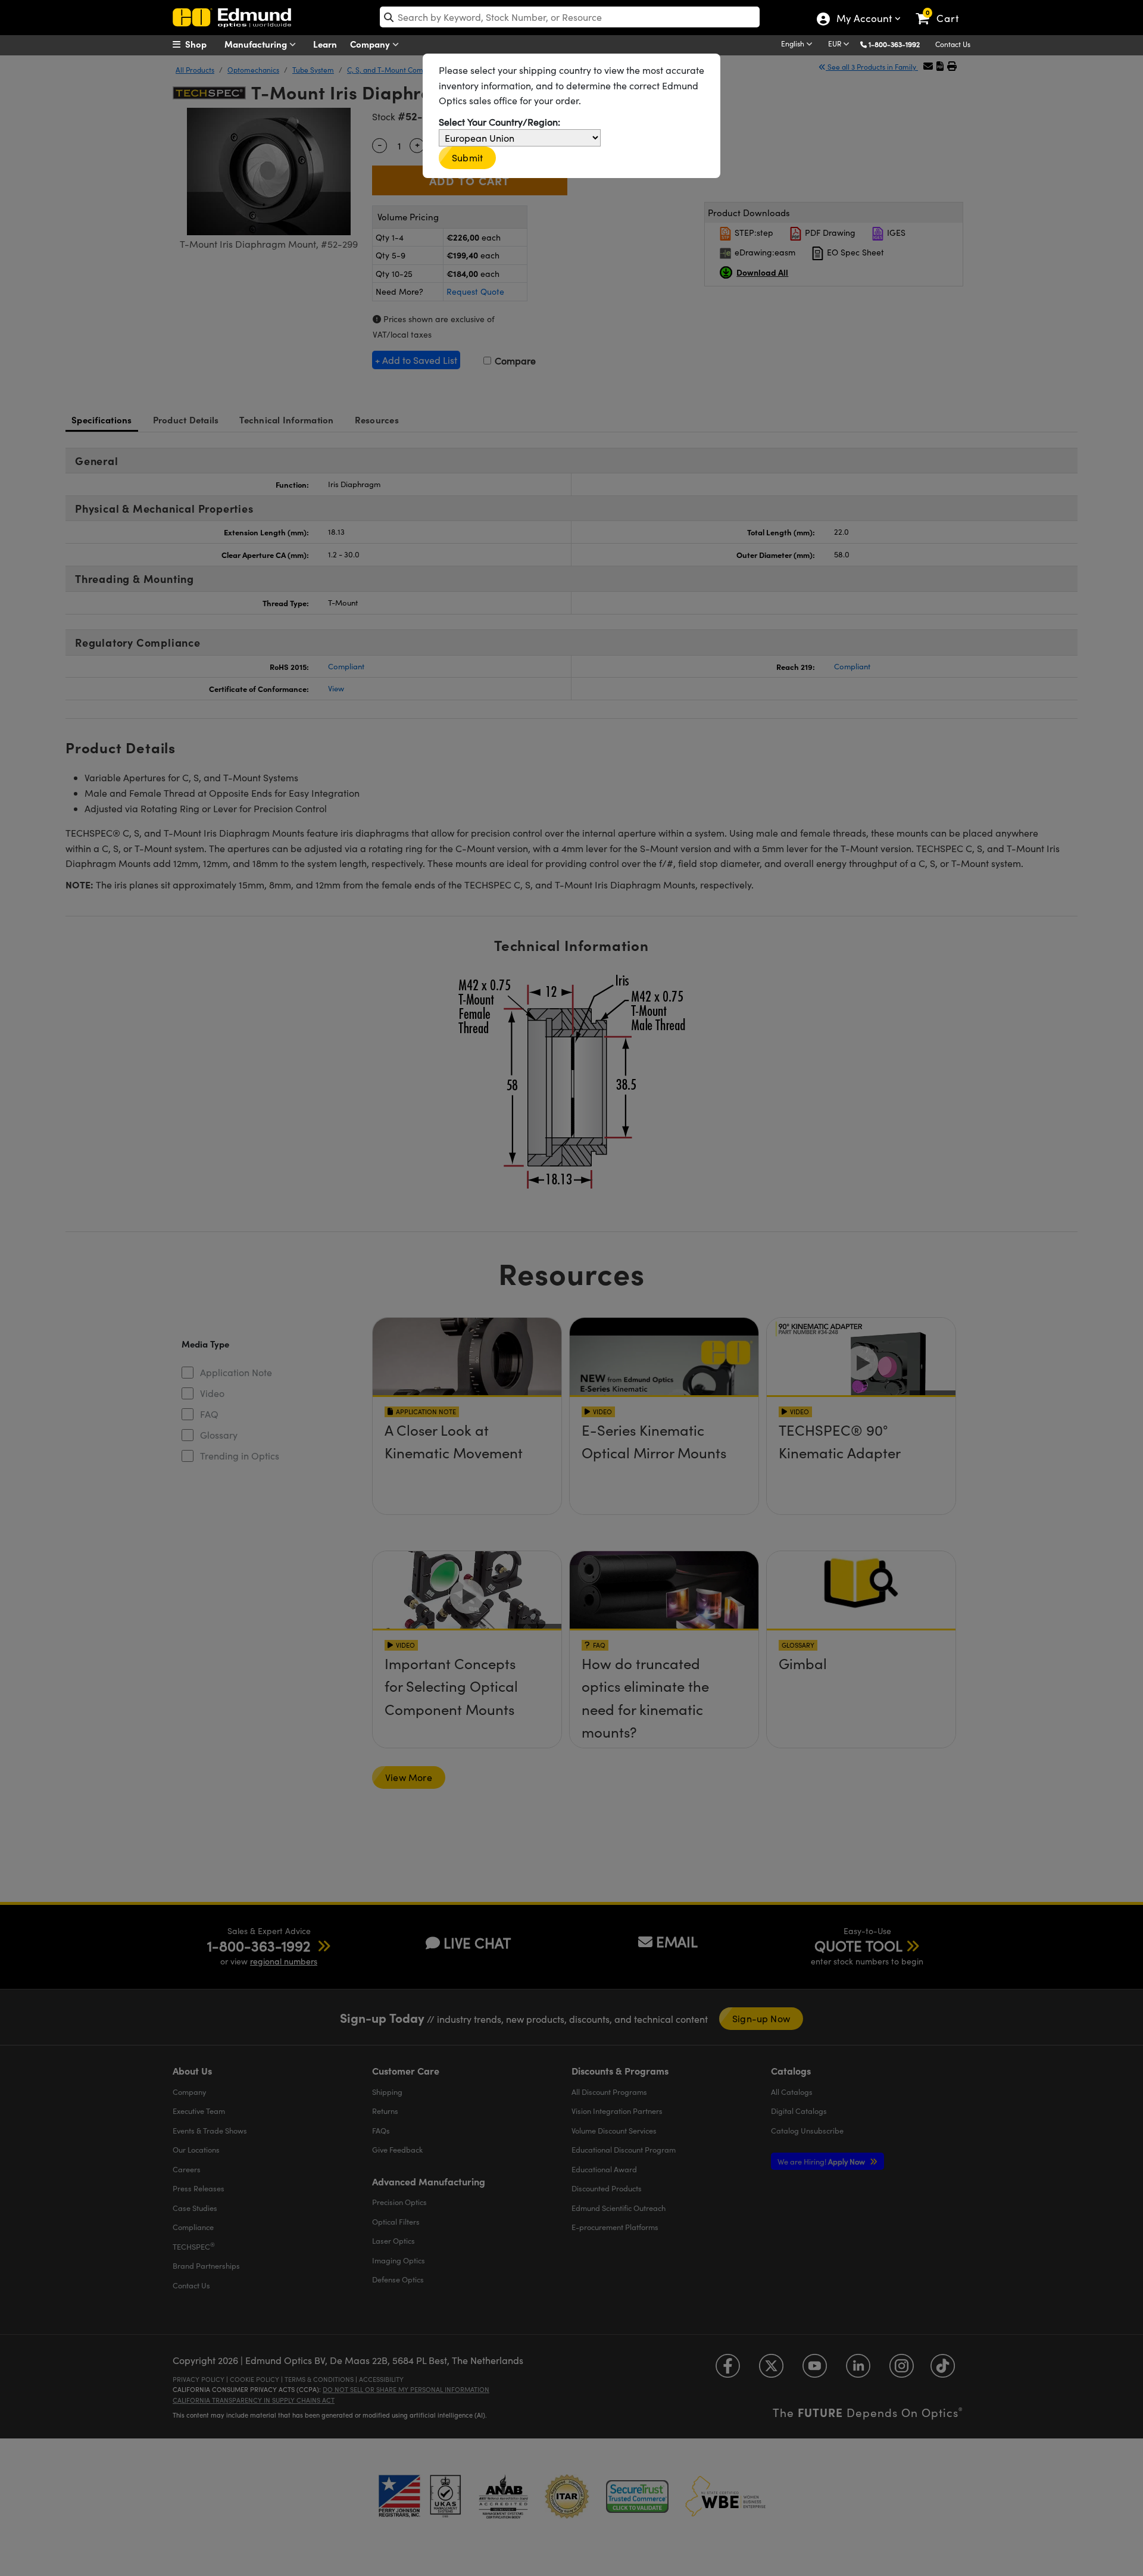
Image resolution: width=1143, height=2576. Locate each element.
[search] (570, 17)
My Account (864, 20)
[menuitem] (202, 44)
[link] (943, 9)
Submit (467, 158)
